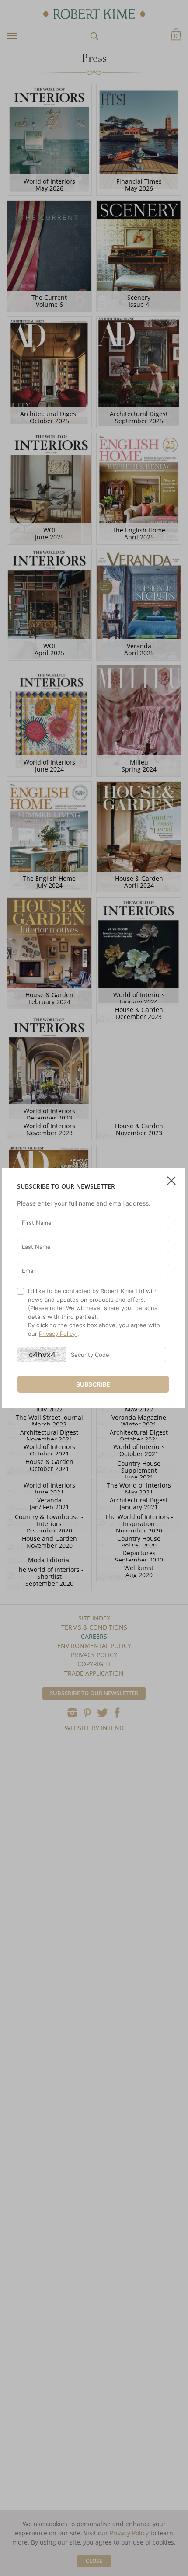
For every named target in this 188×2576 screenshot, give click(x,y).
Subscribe (93, 1384)
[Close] (171, 1177)
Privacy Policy (58, 1334)
